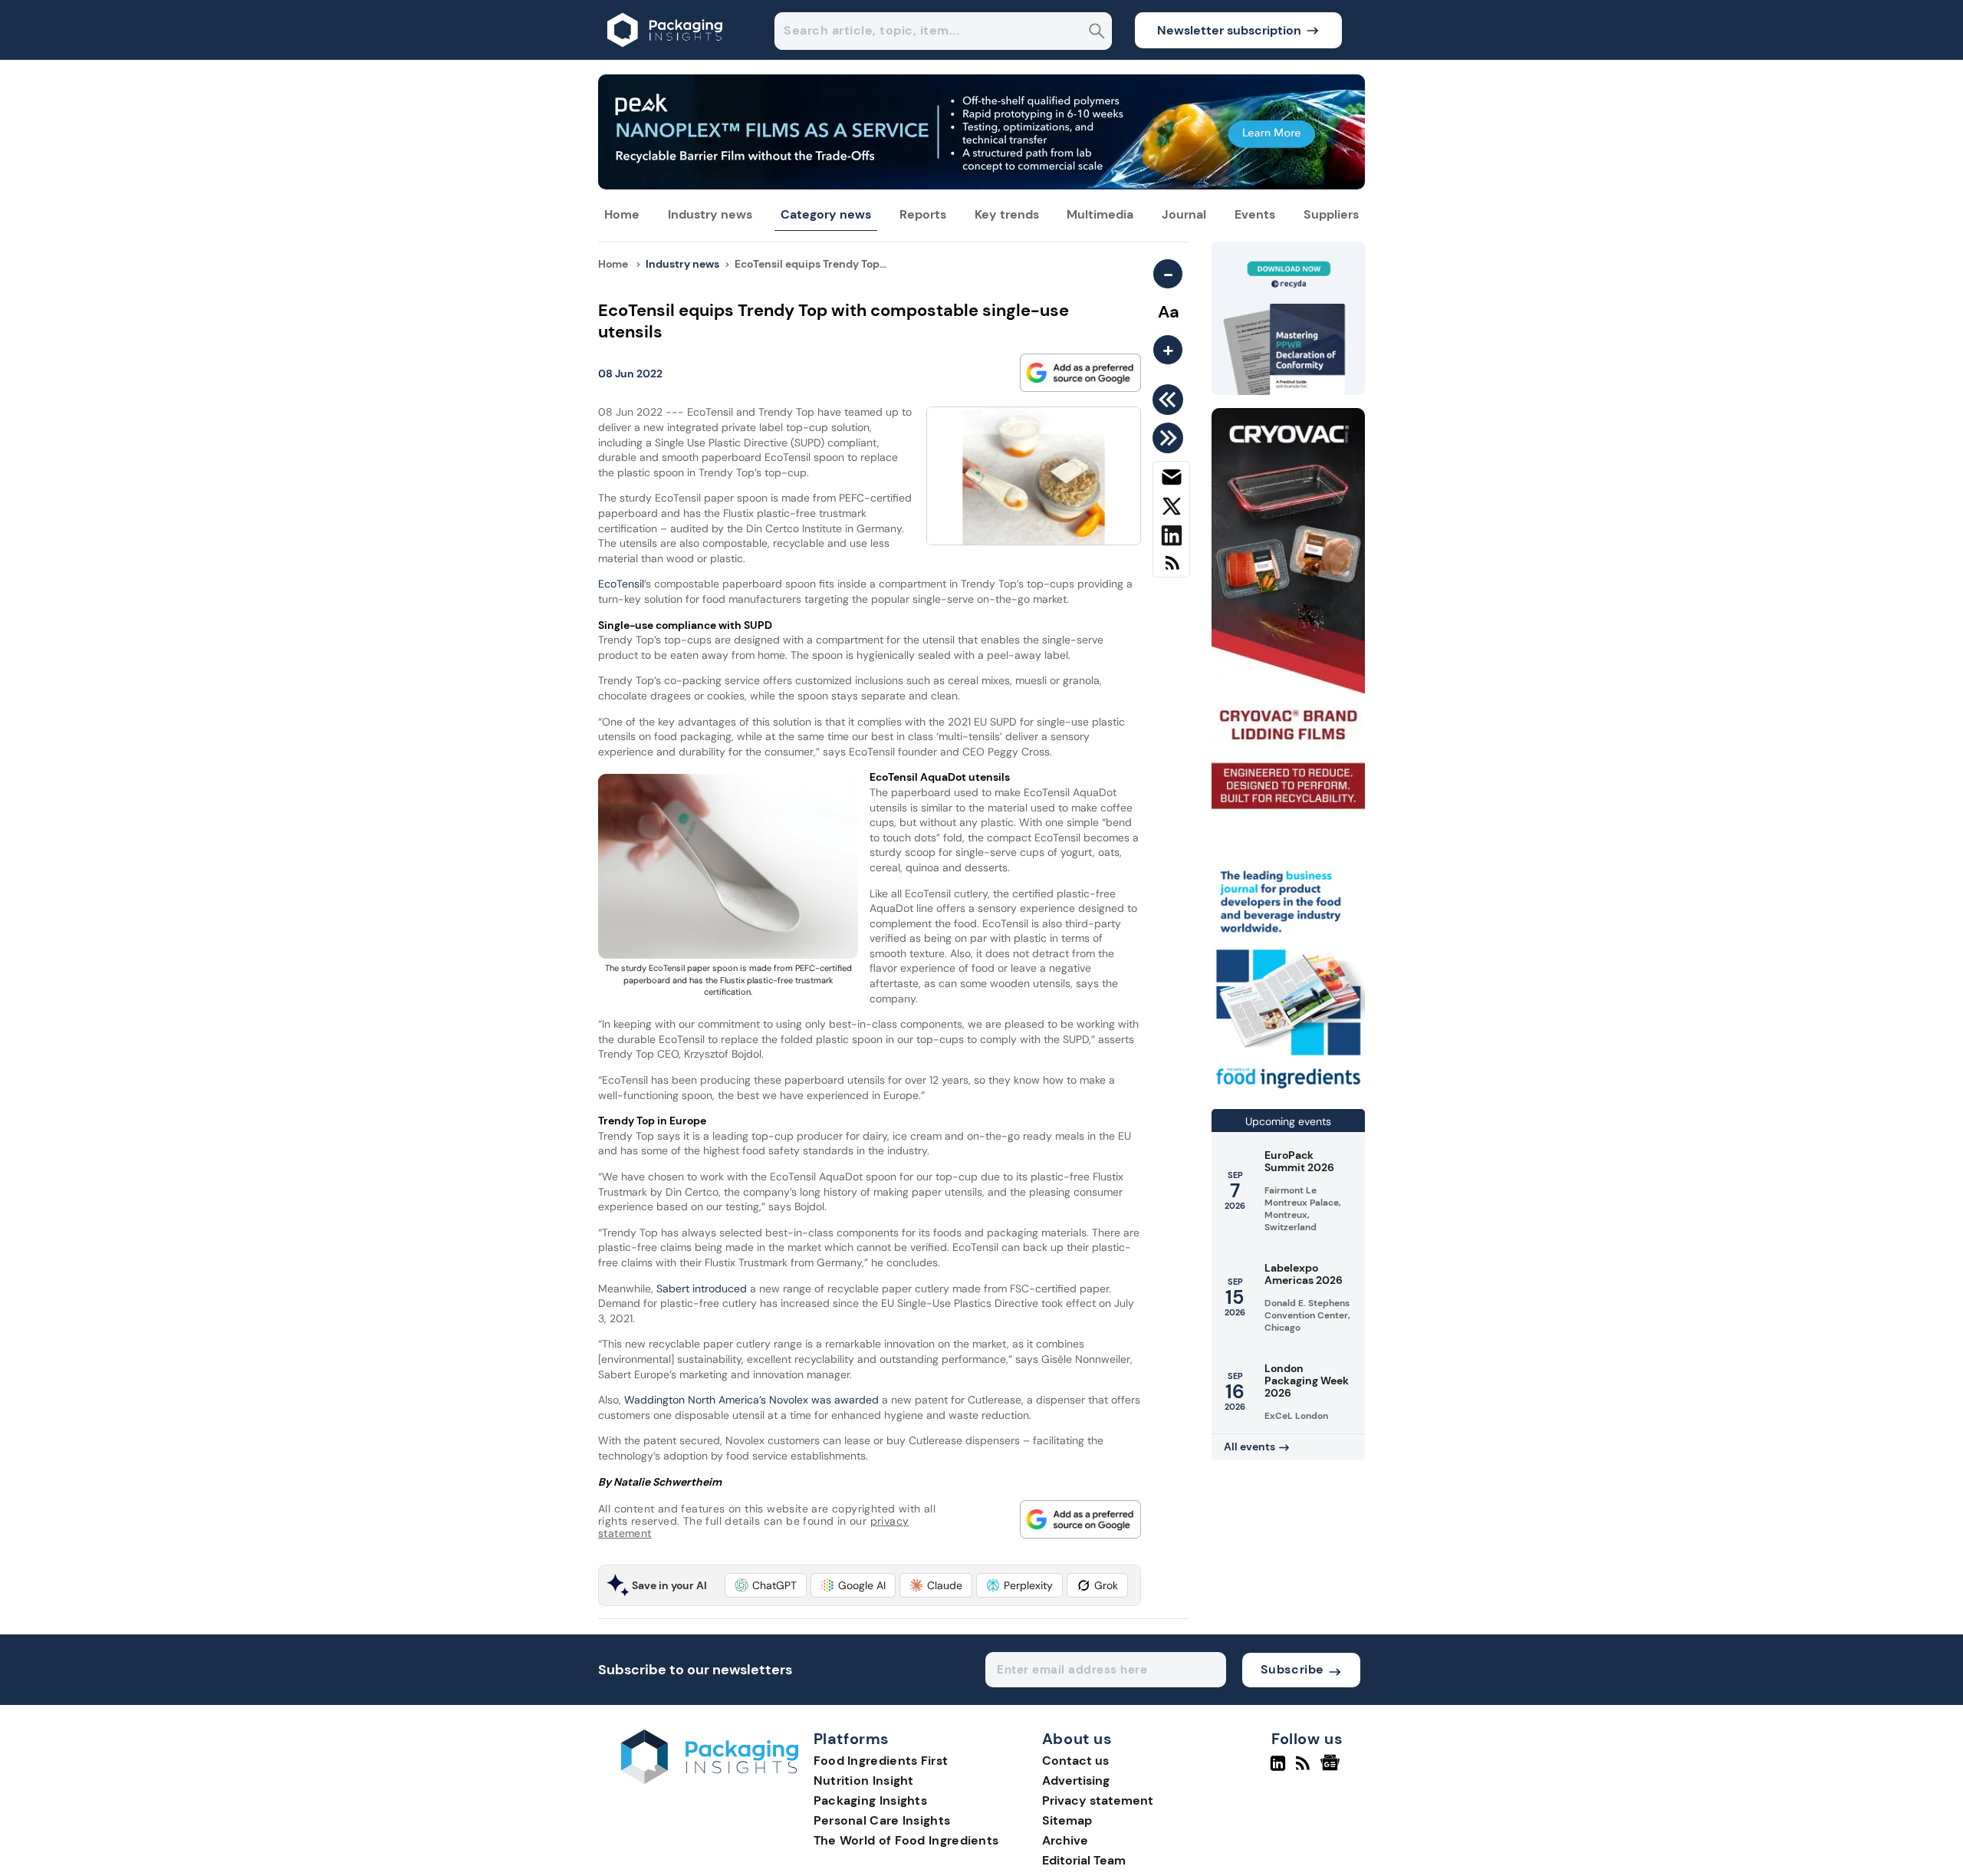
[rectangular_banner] (1288, 1090)
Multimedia (1100, 214)
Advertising (1076, 1781)
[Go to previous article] (1171, 400)
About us (1077, 1739)
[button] (766, 1585)
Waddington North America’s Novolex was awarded (751, 1400)
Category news (826, 214)
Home (622, 214)
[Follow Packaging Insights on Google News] (1332, 1769)
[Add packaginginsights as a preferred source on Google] (1080, 373)
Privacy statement (1098, 1800)
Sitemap (1067, 1820)
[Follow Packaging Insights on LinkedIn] (1278, 1769)
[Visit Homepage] (666, 56)
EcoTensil (621, 584)
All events (1249, 1446)
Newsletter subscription (1229, 30)
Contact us (1075, 1761)
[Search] (1097, 33)
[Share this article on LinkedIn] (1171, 538)
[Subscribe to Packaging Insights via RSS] (1171, 569)
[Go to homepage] (710, 1780)
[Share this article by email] (1171, 480)
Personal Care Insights (882, 1820)
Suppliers (1331, 214)
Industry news (710, 214)
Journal (1184, 214)
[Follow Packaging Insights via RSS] (1305, 1769)
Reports (923, 214)
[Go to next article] (1171, 438)
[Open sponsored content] (981, 185)
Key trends (1007, 214)
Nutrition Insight (864, 1781)
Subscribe (1292, 1669)
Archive (1065, 1840)
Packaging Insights (870, 1800)
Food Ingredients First (881, 1761)
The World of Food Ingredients (906, 1840)
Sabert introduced (703, 1289)
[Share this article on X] (1171, 509)
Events (1255, 214)
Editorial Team (1084, 1860)
